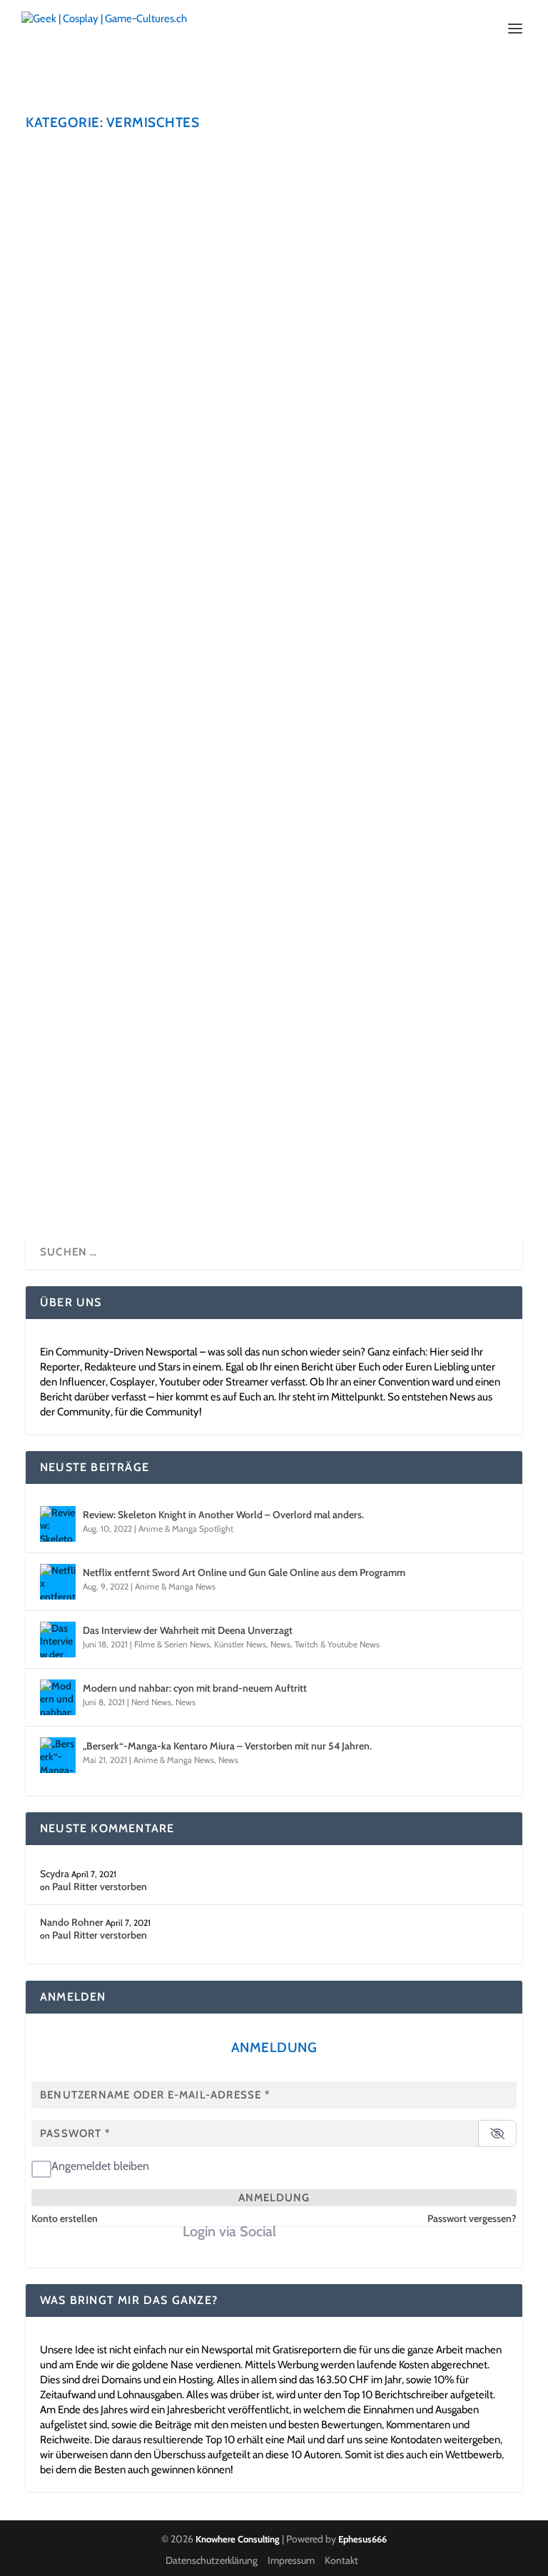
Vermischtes (281, 233)
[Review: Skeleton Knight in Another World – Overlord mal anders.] (58, 1524)
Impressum (291, 2560)
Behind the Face (106, 538)
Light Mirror (85, 758)
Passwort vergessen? (472, 2218)
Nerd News (151, 1702)
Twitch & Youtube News (337, 1644)
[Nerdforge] (262, 1050)
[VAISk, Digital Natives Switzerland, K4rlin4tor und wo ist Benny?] (274, 676)
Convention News (370, 222)
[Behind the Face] (262, 508)
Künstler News (204, 233)
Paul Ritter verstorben (100, 1886)
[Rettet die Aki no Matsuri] (274, 158)
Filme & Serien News (172, 1644)
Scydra (76, 402)
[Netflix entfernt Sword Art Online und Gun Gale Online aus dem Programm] (58, 1582)
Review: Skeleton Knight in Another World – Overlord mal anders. (223, 1515)
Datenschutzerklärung (212, 2560)
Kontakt (341, 2560)
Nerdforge (88, 1080)
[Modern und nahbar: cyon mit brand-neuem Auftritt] (58, 1697)
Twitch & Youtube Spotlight (306, 1112)
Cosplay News (433, 222)
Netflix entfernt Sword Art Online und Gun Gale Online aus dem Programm (244, 1572)
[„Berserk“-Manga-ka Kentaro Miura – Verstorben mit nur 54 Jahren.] (58, 1755)
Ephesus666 (362, 2539)
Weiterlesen (90, 286)
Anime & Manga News (209, 222)
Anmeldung (274, 2198)
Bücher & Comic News (293, 222)
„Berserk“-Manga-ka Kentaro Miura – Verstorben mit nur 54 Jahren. (227, 1746)
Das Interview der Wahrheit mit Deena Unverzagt (188, 1630)
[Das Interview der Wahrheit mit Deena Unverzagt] (58, 1640)
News (245, 233)
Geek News (91, 233)
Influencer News (145, 233)
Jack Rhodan (86, 222)
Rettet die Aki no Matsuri (139, 188)
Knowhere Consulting (238, 2539)
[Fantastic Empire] (274, 339)
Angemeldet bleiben (100, 2166)
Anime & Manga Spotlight (186, 1529)
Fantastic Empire (108, 369)
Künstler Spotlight (178, 571)
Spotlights (167, 402)
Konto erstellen (65, 2218)
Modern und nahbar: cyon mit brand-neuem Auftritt (195, 1688)
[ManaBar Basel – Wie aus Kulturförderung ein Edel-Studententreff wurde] (274, 863)
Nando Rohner (72, 1922)
